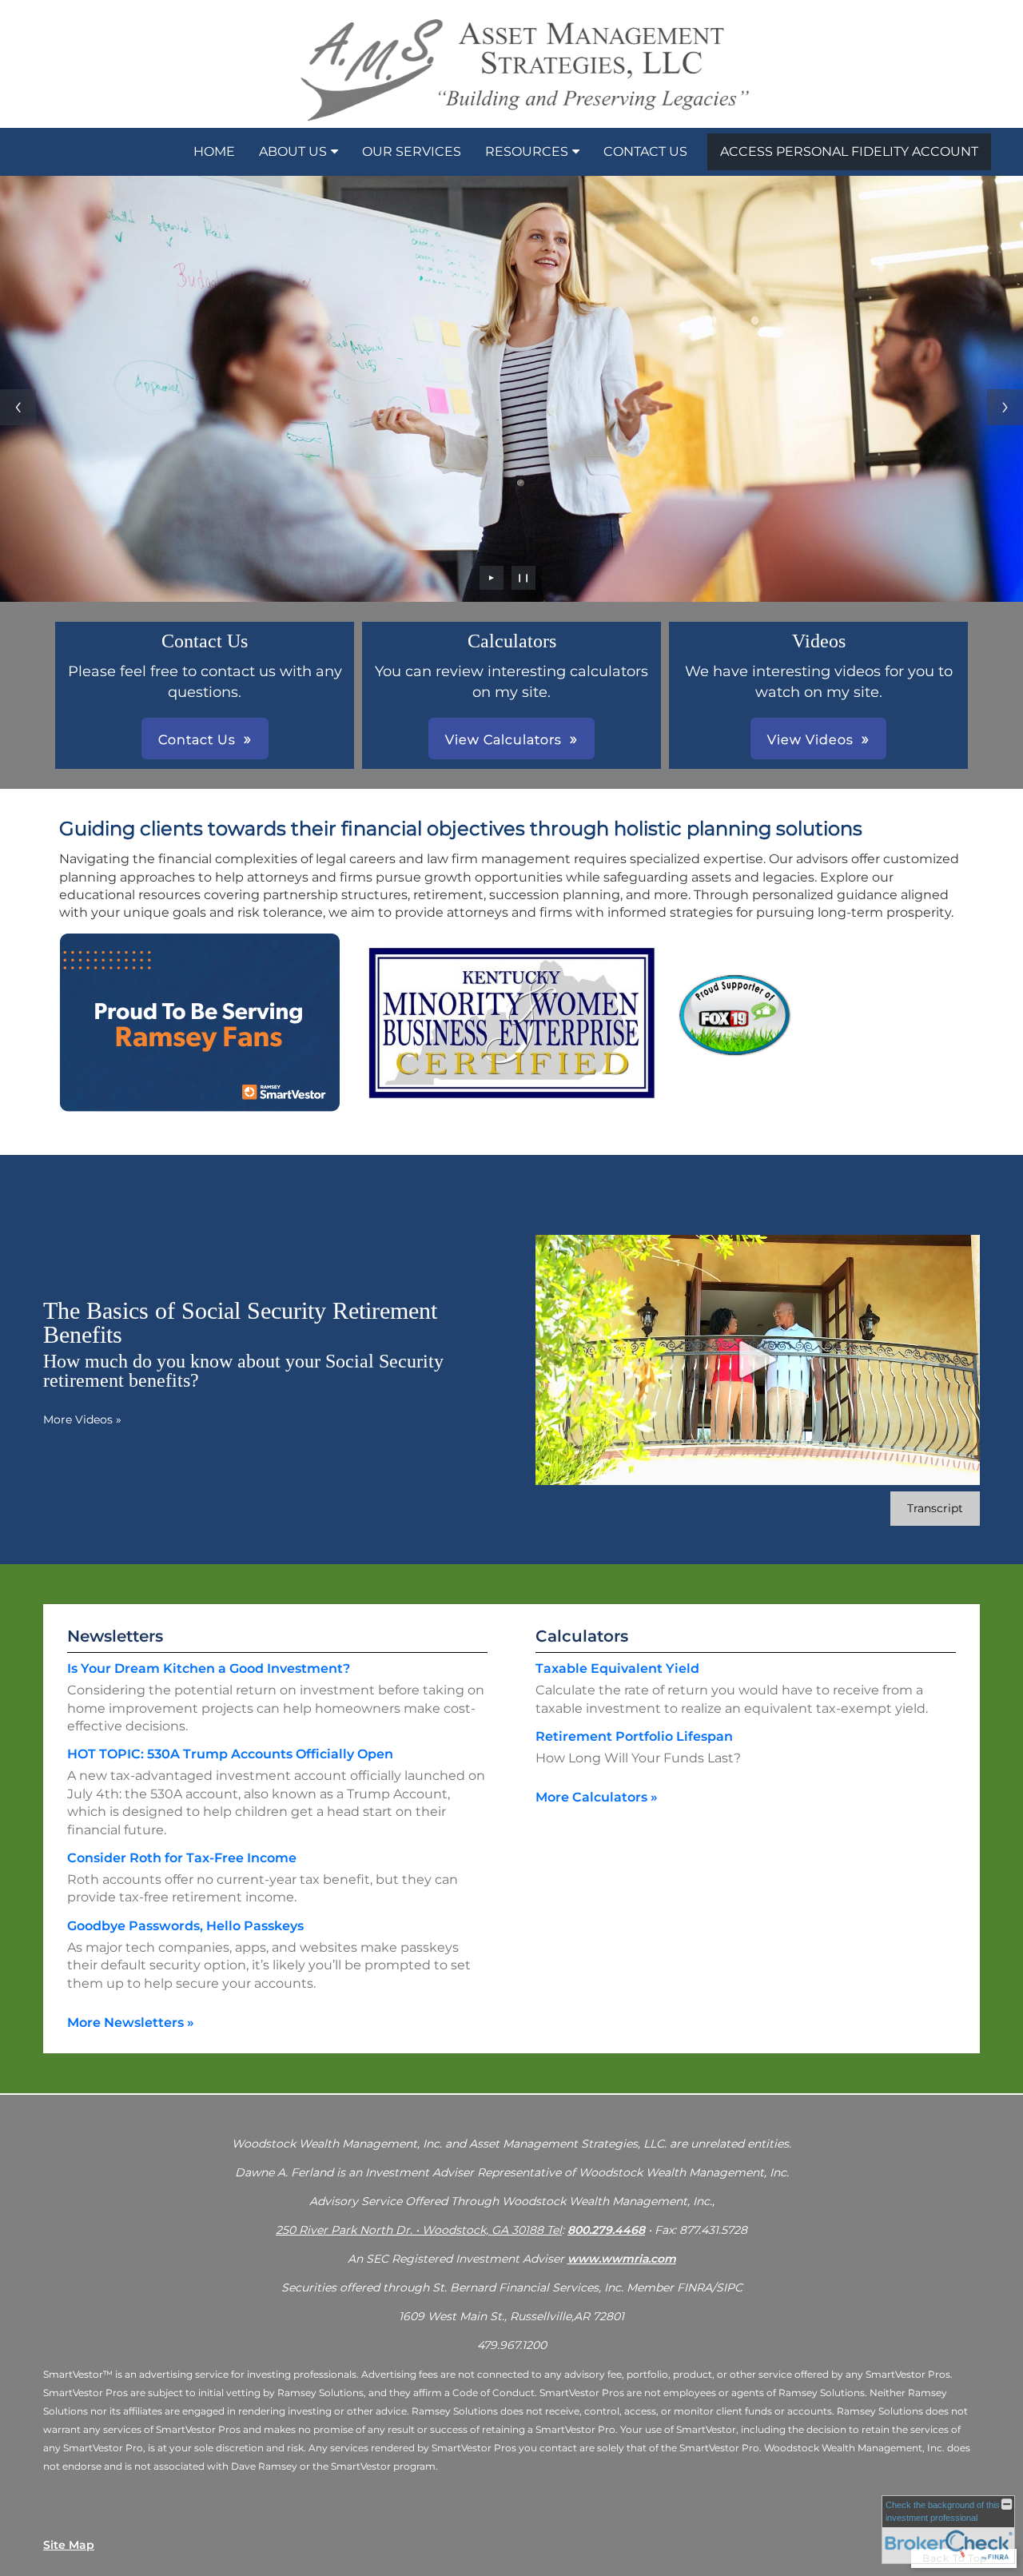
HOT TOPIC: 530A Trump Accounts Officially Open (230, 1754)
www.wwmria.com (622, 2259)
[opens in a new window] (735, 1055)
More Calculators (597, 1797)
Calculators (582, 1636)
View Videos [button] (810, 740)
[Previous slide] (18, 407)
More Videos (82, 1419)
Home (214, 151)
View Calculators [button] (504, 740)
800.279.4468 (606, 2230)
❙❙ (523, 577)
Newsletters (115, 1636)
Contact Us (645, 151)
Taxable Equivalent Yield (617, 1668)
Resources (527, 151)
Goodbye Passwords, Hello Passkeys (185, 1926)
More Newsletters (131, 2023)
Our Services (412, 151)
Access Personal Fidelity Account (849, 151)
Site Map (69, 2545)
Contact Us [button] (197, 740)
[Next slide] (1005, 407)
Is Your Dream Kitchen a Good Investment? (209, 1668)
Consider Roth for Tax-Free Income (182, 1858)
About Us (293, 151)
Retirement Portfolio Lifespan (634, 1736)
